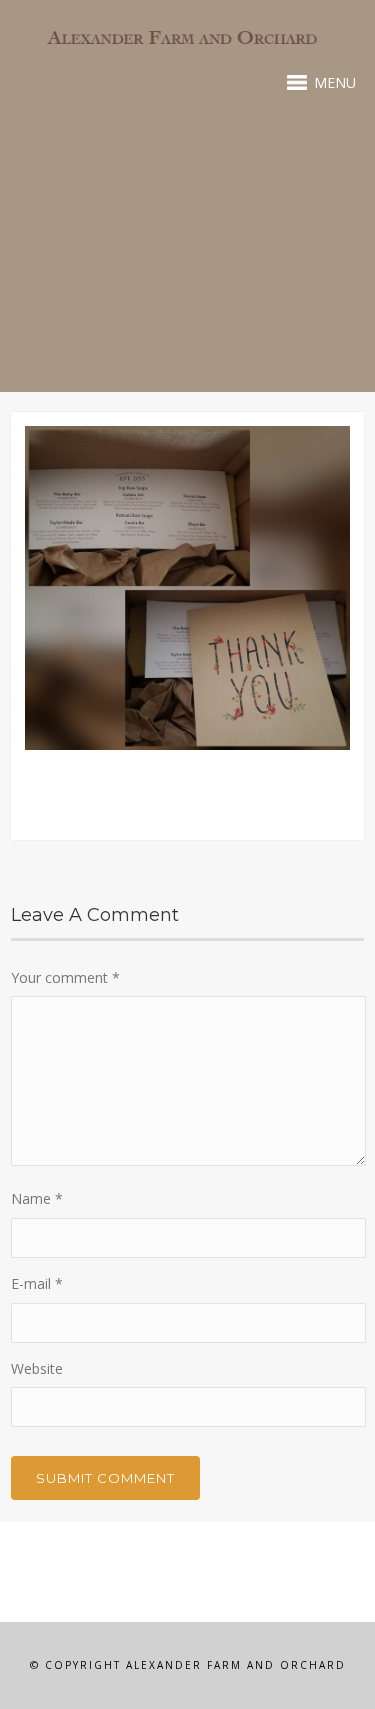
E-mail (37, 1283)
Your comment (65, 977)
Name (37, 1198)
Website (37, 1368)
